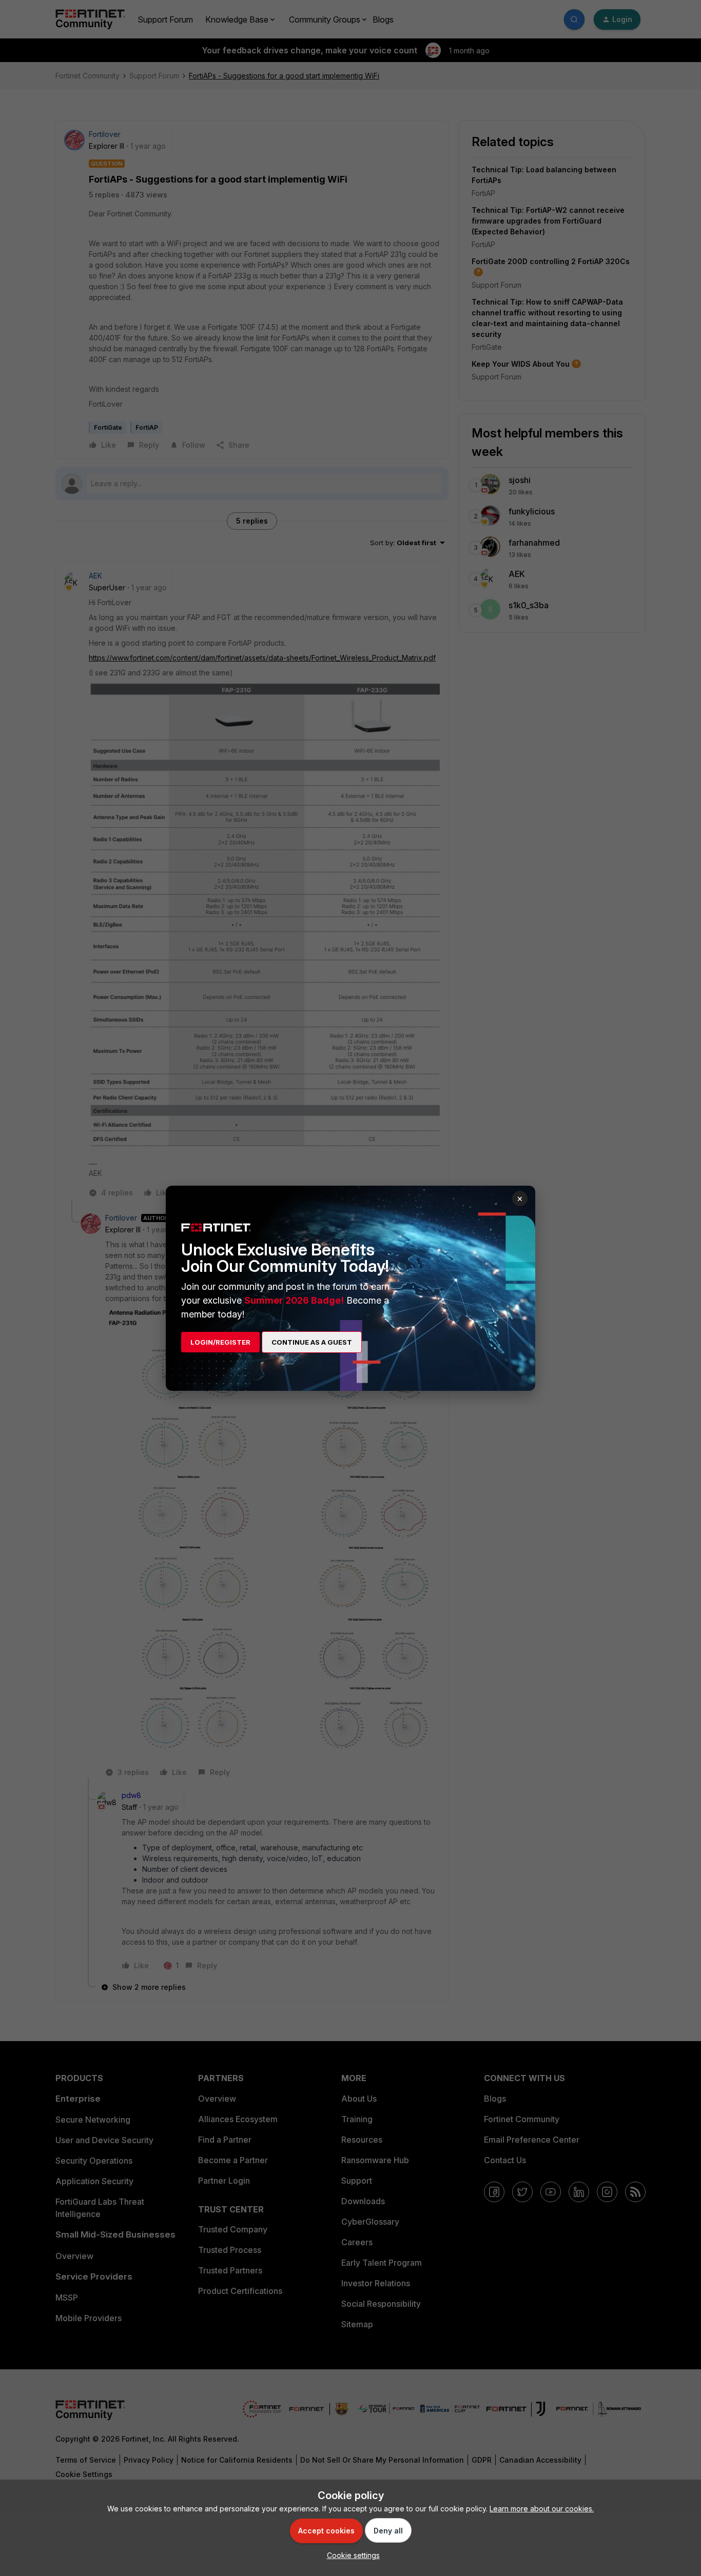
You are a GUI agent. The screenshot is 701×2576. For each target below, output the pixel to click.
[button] (351, 2555)
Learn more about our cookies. (542, 2509)
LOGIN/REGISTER (220, 1342)
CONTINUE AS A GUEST (312, 1342)
